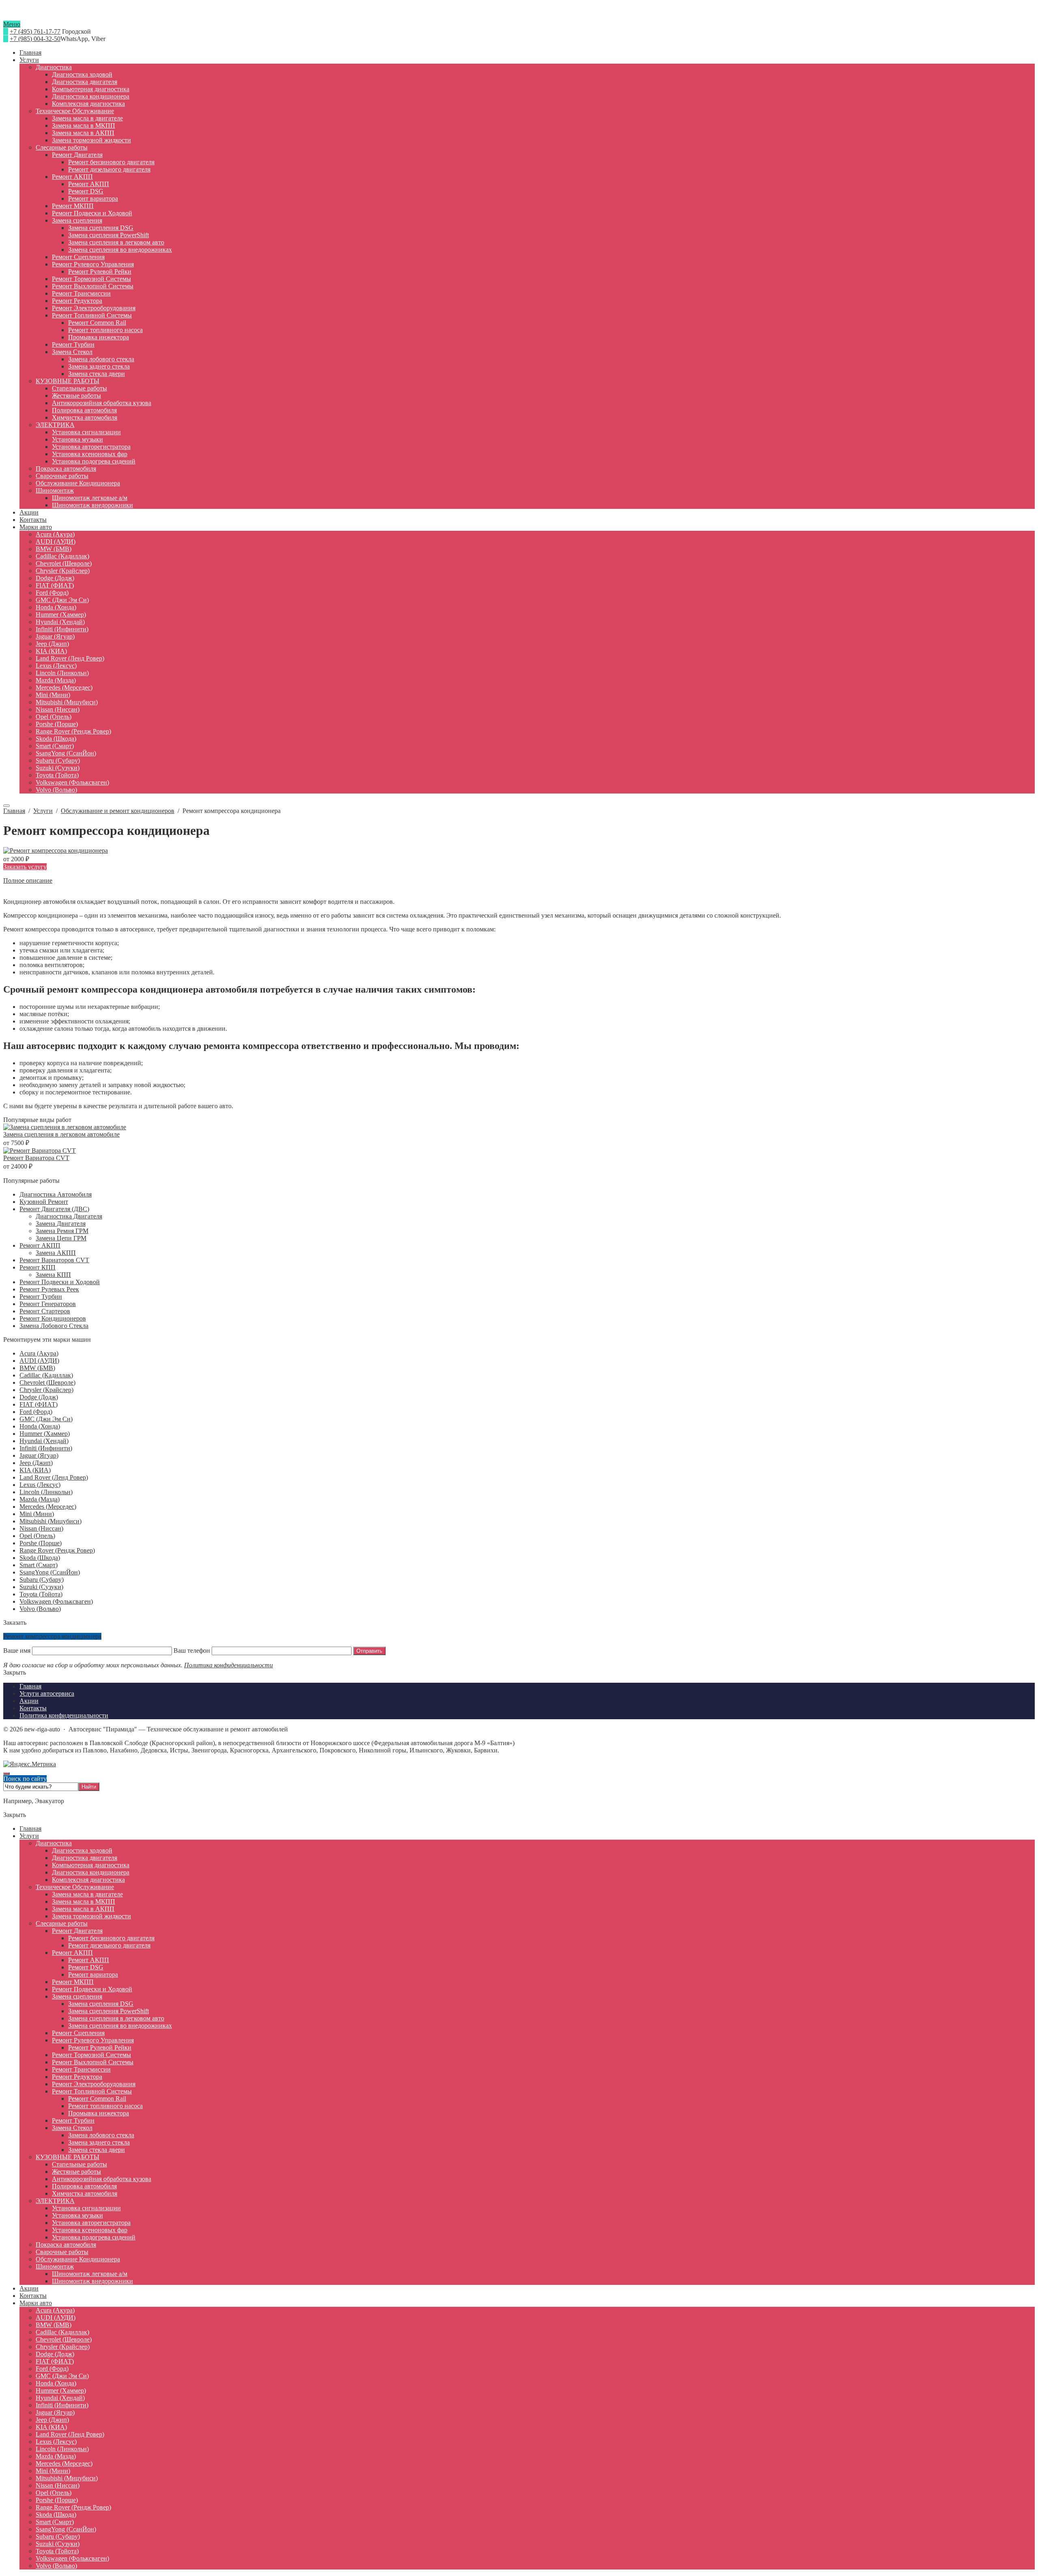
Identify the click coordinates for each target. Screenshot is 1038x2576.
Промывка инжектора (99, 2113)
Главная (30, 1829)
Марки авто (36, 2303)
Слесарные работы (62, 1923)
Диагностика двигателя (85, 1858)
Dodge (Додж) (39, 1397)
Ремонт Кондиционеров (53, 1318)
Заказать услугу (25, 867)
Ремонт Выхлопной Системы (93, 2062)
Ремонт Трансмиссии (81, 2069)
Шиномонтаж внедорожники (92, 2281)
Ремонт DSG (86, 1967)
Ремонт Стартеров (45, 1311)
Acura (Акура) (39, 1353)
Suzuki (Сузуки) (41, 1587)
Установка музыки (77, 2215)
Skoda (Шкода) (40, 1558)
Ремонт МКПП (73, 1982)
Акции (29, 2288)
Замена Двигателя (61, 1224)
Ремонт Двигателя (77, 1931)
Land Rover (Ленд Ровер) (54, 1477)
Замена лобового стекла (101, 2135)
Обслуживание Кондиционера (78, 2259)
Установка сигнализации (86, 2208)
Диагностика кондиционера (91, 1872)
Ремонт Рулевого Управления (93, 2040)
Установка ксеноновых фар (90, 2230)
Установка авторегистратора (91, 2223)
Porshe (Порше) (41, 1543)
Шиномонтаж (55, 2266)
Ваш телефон (192, 1650)
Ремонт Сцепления (78, 2033)
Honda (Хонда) (40, 1426)
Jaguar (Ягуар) (39, 1455)
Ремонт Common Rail (97, 2099)
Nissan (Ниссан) (41, 1528)
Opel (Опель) (37, 1536)
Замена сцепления (77, 1996)
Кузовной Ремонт (44, 1202)
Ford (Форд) (36, 1412)
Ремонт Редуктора (77, 2077)
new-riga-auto (519, 17)
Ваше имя (18, 1650)
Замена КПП (53, 1275)
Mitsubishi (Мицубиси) (50, 1521)
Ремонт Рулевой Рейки (100, 2047)
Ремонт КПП (38, 1267)
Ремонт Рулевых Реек (49, 1289)
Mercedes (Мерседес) (48, 1507)
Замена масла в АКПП (83, 1909)
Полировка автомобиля (84, 2186)
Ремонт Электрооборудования (94, 2084)
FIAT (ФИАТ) (39, 1404)
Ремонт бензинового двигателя (111, 1938)
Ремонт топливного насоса (105, 2106)
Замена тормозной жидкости (91, 1916)
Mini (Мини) (37, 1514)
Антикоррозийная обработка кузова (102, 2179)
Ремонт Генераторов (48, 1304)
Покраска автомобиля (66, 2245)
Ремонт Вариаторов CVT (54, 1260)
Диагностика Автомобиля (56, 1194)
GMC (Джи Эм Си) (46, 1419)
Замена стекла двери (97, 2150)
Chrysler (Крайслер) (46, 1390)
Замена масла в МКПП (84, 1901)
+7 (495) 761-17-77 (35, 31)
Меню (12, 24)
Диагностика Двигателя (69, 1216)
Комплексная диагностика (88, 1880)
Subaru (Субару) (42, 1580)
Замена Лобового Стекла (54, 1326)
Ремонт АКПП (40, 1245)
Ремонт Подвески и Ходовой (60, 1282)
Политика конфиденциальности (228, 1665)
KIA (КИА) (35, 1470)
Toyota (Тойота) (41, 1594)
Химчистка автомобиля (85, 2193)
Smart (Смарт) (39, 1565)
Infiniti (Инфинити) (46, 1448)
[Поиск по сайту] (6, 806)
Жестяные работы (76, 2172)
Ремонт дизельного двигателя (109, 1945)
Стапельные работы (79, 2164)
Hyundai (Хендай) (44, 1441)
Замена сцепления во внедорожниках (120, 2026)
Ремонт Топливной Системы (92, 2091)
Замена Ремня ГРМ (62, 1231)
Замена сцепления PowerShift (108, 2011)
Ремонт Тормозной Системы (91, 2055)
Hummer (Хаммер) (45, 1434)
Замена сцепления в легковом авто (116, 2018)
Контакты (33, 2296)
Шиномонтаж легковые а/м (90, 2274)
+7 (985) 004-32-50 (35, 39)
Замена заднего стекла (99, 2142)
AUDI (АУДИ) (39, 1361)
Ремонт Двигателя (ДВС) (54, 1209)
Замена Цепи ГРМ (61, 1238)
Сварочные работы (62, 2252)
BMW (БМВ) (37, 1368)
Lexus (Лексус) (40, 1485)
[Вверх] (6, 1774)
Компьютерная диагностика (91, 1865)
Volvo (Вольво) (40, 1609)
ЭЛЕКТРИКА (55, 2201)
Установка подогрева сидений (94, 2237)
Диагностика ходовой (82, 1850)
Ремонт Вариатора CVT (36, 1158)
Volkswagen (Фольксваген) (56, 1601)
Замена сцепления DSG (101, 2004)
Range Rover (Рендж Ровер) (57, 1550)
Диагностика (54, 1843)
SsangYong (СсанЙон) (50, 1572)
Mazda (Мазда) (40, 1499)
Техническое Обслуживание (75, 1887)
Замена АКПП (56, 1253)
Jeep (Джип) (36, 1463)
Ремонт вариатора (93, 1974)
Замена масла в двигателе (87, 1894)
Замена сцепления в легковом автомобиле (61, 1134)
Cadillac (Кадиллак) (46, 1375)
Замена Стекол (72, 2128)
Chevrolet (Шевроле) (47, 1382)
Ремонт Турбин (41, 1297)
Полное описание (28, 880)
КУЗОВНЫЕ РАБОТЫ (68, 2157)
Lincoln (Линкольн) (46, 1492)
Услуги (29, 1836)
